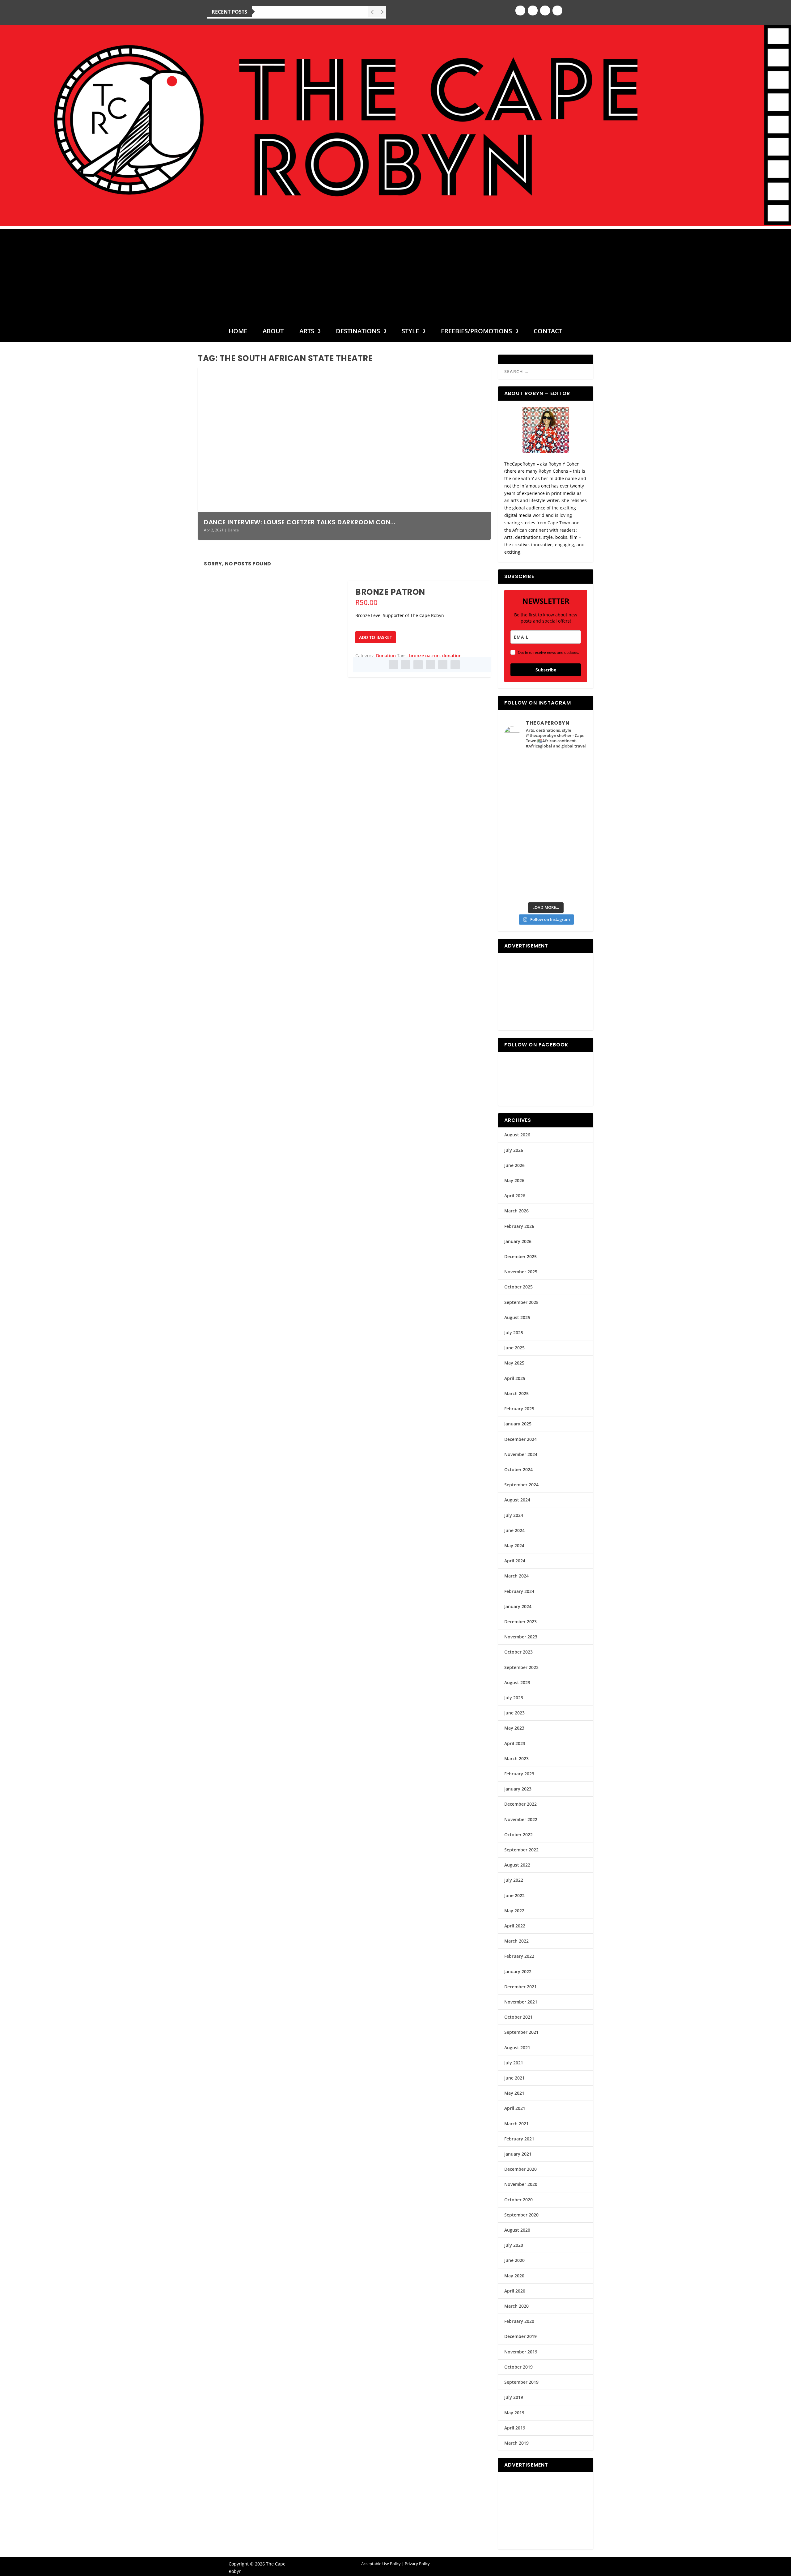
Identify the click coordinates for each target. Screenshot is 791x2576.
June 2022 (514, 1895)
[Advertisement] (395, 272)
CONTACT (548, 332)
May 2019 (514, 2413)
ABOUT (273, 332)
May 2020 (514, 2276)
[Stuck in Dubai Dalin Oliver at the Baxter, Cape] (567, 838)
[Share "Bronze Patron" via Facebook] (393, 665)
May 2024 (514, 1546)
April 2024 (515, 1561)
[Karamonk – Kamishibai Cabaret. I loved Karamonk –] (567, 862)
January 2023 (518, 1789)
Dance (233, 530)
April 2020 (515, 2291)
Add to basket (376, 637)
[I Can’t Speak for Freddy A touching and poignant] (567, 767)
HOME (238, 332)
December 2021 (520, 1987)
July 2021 (514, 2063)
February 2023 (519, 1774)
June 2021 (514, 2078)
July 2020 (514, 2245)
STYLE (410, 332)
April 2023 (515, 1743)
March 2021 (516, 2124)
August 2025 (517, 1317)
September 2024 (521, 1485)
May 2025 (514, 1363)
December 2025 (520, 1256)
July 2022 (514, 1880)
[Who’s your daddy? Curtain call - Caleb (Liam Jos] (525, 767)
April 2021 (515, 2108)
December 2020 (520, 2169)
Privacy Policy (417, 2564)
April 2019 (515, 2428)
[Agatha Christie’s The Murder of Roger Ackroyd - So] (525, 862)
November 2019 (521, 2352)
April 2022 (515, 1926)
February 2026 (519, 1226)
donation (452, 656)
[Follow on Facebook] (520, 11)
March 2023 (516, 1758)
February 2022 (519, 1956)
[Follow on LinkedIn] (557, 11)
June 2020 (514, 2260)
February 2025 (519, 1409)
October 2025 (518, 1287)
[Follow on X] (545, 11)
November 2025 (521, 1272)
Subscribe (546, 670)
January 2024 (518, 1606)
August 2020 (517, 2230)
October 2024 (518, 1469)
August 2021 (517, 2048)
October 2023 (518, 1652)
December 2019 (520, 2336)
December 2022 (520, 1804)
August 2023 (517, 1682)
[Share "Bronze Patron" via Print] (455, 665)
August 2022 (517, 1865)
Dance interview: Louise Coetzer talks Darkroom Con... (300, 522)
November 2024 (521, 1454)
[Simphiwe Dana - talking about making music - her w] (567, 815)
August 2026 (517, 1135)
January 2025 (518, 1424)
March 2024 (516, 1576)
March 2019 (516, 2443)
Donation (386, 656)
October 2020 (518, 2200)
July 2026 (514, 1150)
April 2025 (515, 1378)
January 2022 (518, 1971)
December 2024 (520, 1439)
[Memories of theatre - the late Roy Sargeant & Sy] (525, 815)
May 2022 (514, 1911)
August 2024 (517, 1500)
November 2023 (521, 1637)
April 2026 (515, 1196)
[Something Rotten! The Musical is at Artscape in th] (525, 886)
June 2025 (514, 1348)
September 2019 (521, 2382)
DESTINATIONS (358, 332)
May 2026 (514, 1180)
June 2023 (514, 1713)
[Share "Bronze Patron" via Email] (443, 665)
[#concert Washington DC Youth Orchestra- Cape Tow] (567, 886)
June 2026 (514, 1165)
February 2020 (519, 2321)
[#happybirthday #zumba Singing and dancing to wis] (525, 791)
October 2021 (518, 2017)
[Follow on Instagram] (533, 11)
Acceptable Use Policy (381, 2564)
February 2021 (519, 2139)
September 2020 (521, 2215)
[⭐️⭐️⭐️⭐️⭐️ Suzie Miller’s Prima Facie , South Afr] (567, 791)
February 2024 (519, 1591)
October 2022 (518, 1835)
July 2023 (514, 1698)
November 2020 (521, 2184)
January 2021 (518, 2154)
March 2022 (516, 1941)
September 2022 (521, 1850)
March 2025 (516, 1393)
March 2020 (516, 2306)
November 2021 (521, 2002)
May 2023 (514, 1728)
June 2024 (514, 1530)
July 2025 (514, 1333)
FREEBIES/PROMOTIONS (476, 332)
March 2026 (516, 1211)
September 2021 (521, 2032)
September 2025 (521, 1302)
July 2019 (514, 2397)
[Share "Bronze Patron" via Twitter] (406, 665)
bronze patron (424, 656)
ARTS (307, 332)
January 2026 (518, 1241)
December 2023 (520, 1622)
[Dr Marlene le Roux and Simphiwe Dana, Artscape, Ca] (525, 838)
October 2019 (518, 2367)
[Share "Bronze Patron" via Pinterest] (418, 665)
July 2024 (514, 1515)
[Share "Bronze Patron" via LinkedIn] (430, 665)
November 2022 (521, 1819)
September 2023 (521, 1667)
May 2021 (514, 2093)
